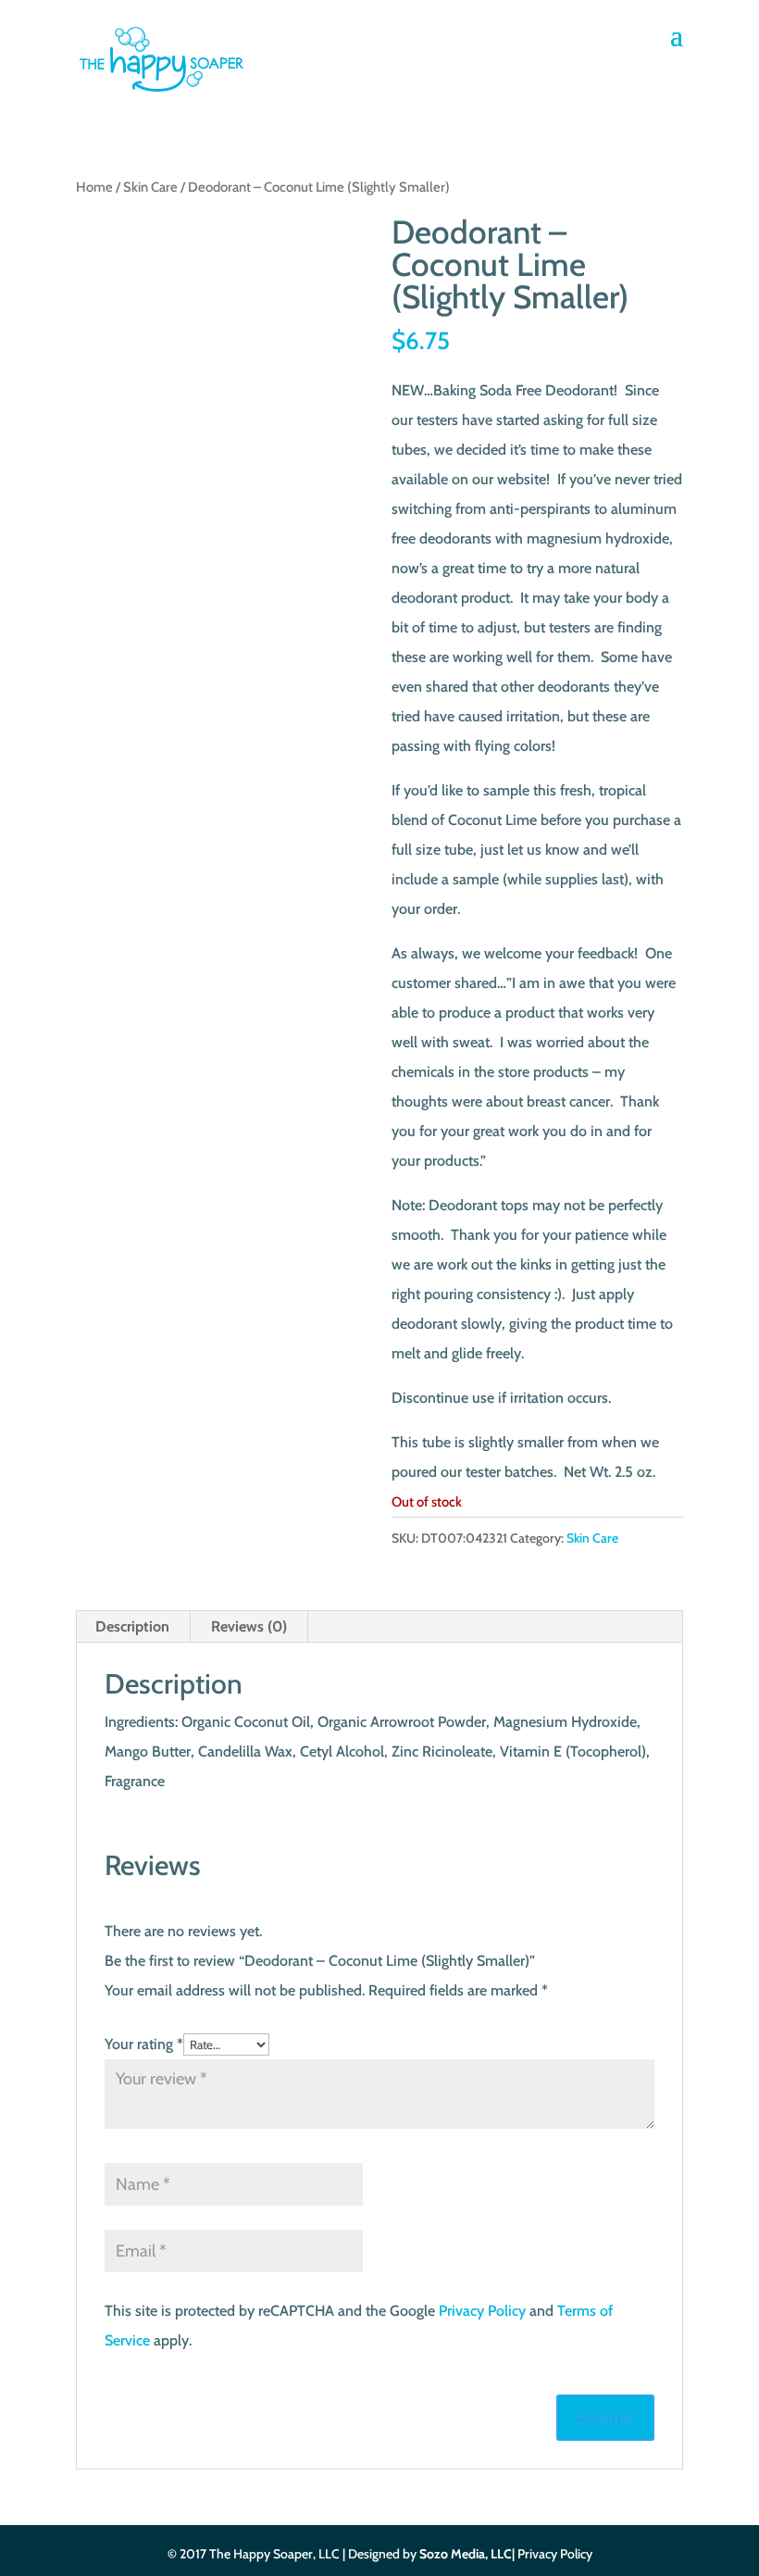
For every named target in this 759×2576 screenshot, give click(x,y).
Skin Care (150, 187)
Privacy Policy (482, 2311)
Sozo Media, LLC (466, 2554)
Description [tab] (132, 1626)
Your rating (144, 2044)
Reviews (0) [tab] (249, 1626)
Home (94, 187)
